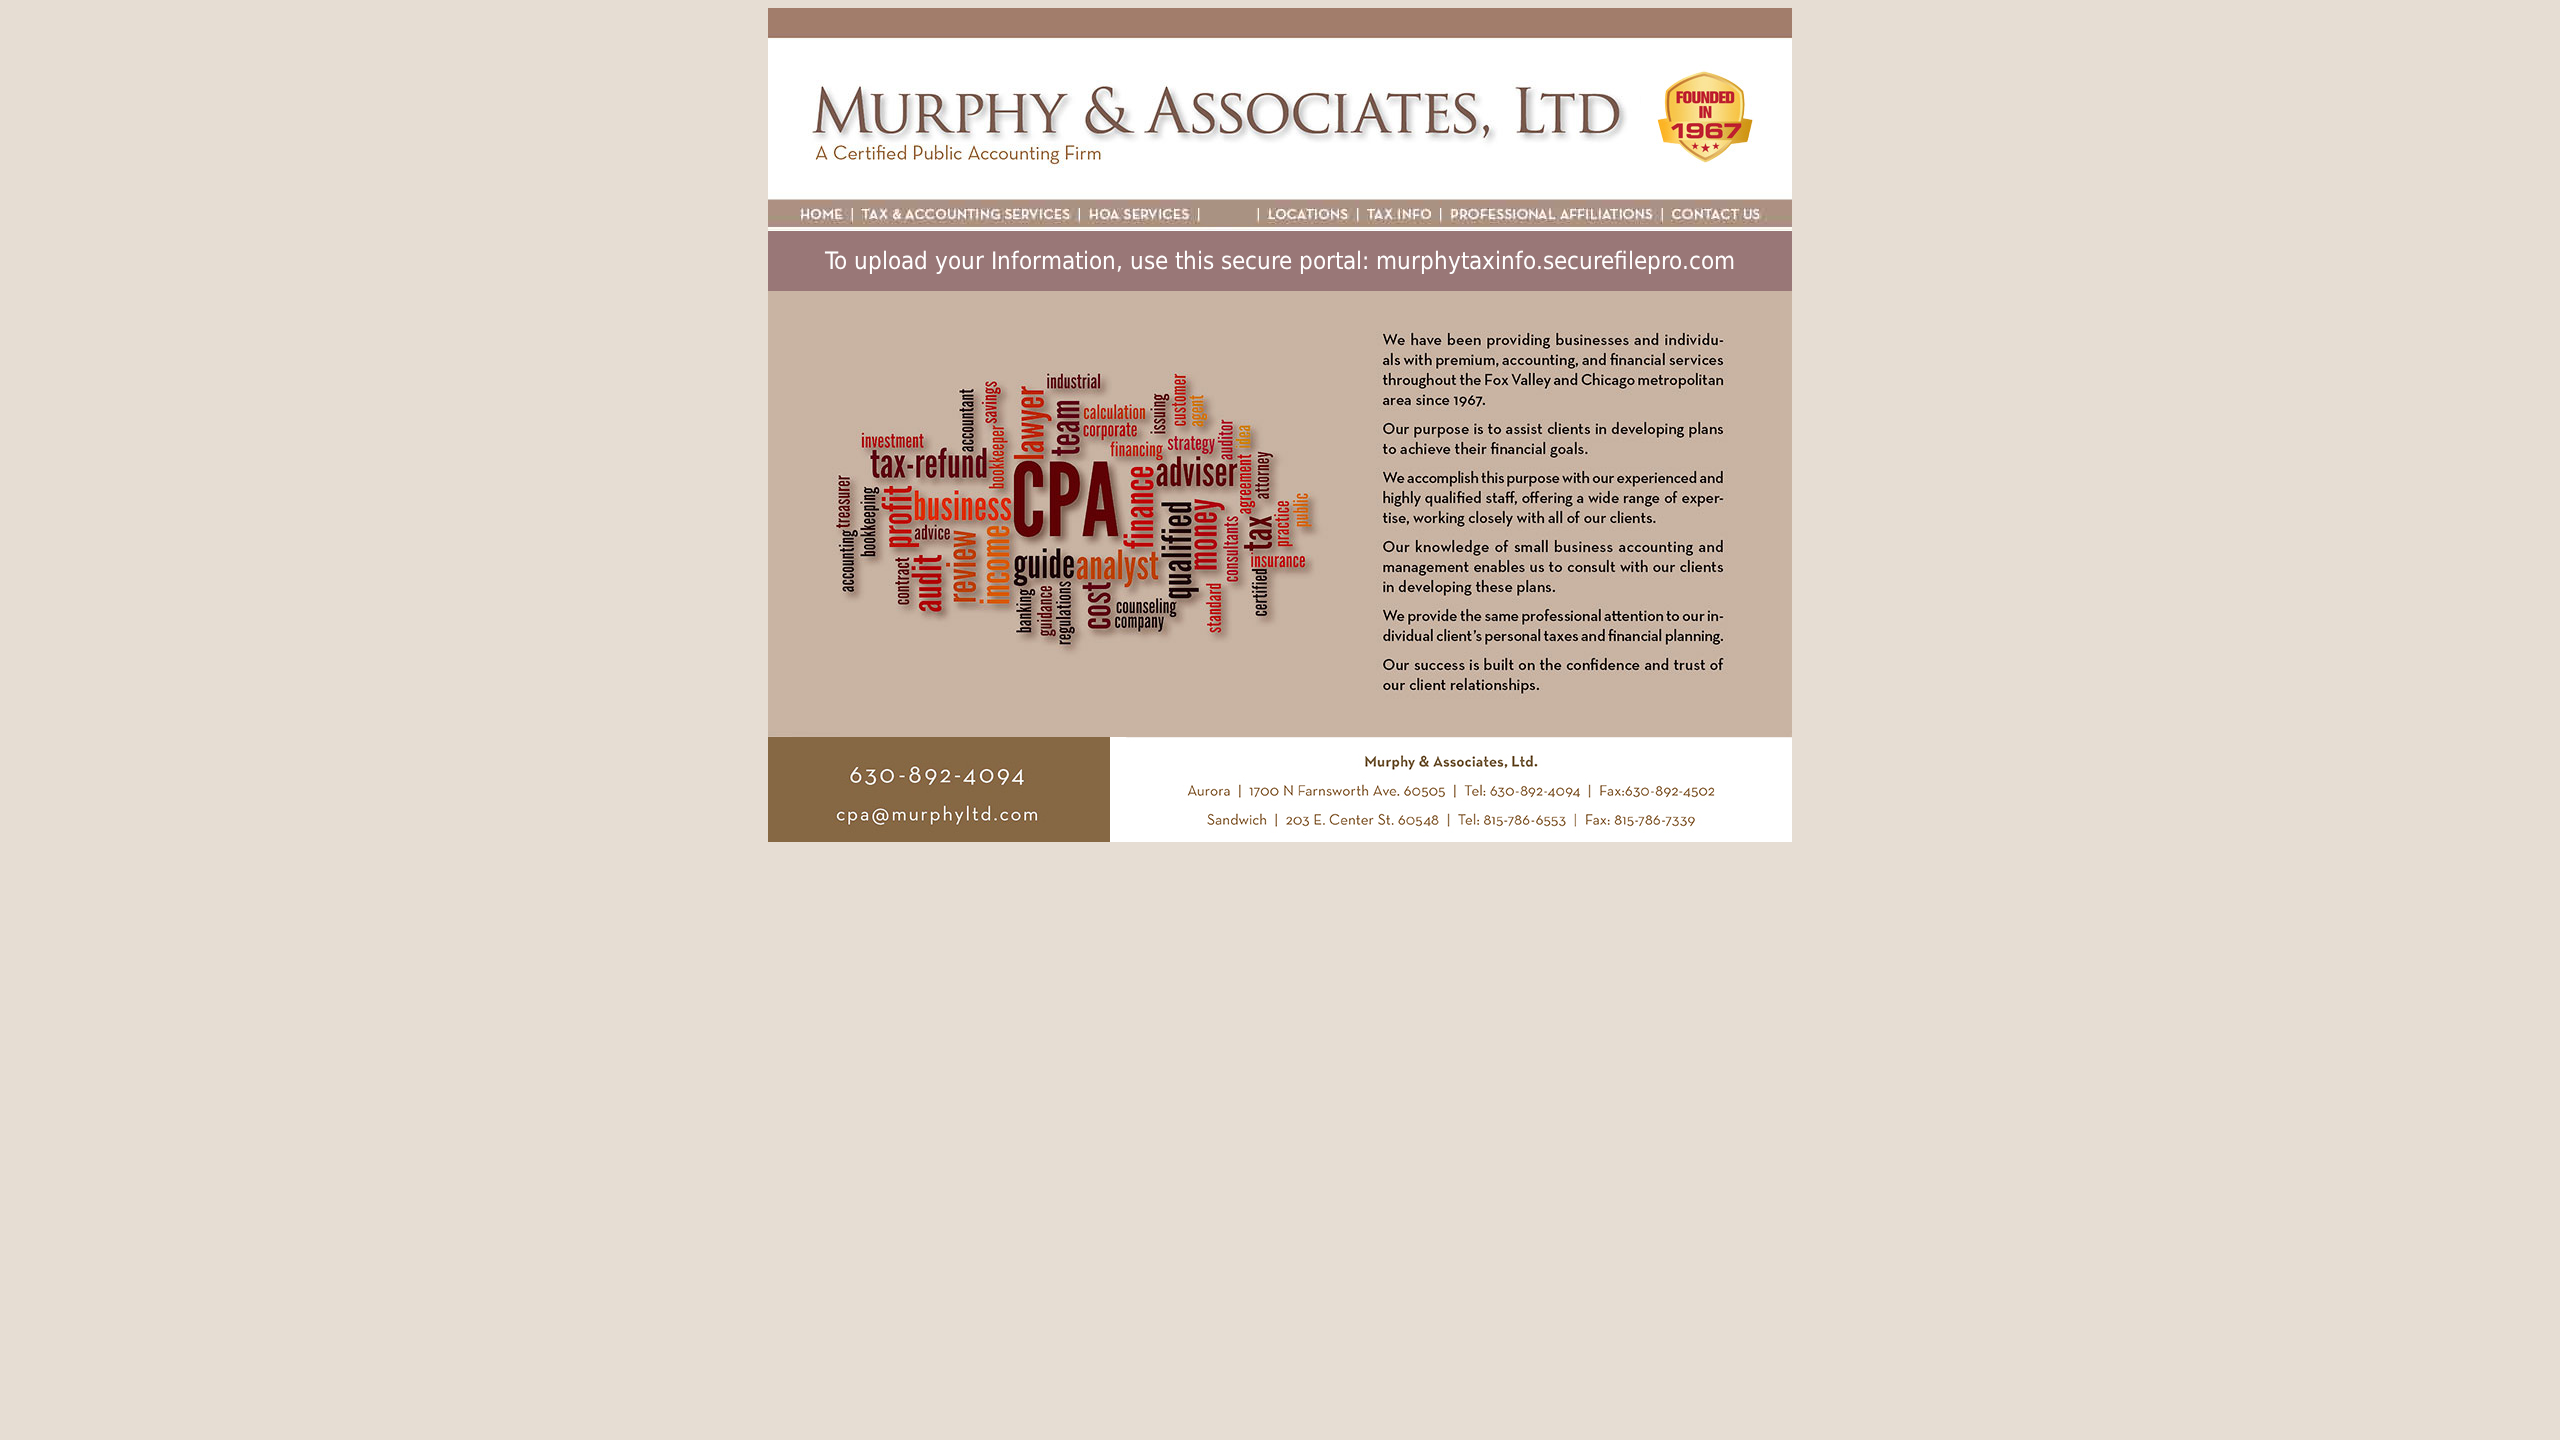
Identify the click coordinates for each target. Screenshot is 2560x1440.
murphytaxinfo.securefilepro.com (1555, 261)
